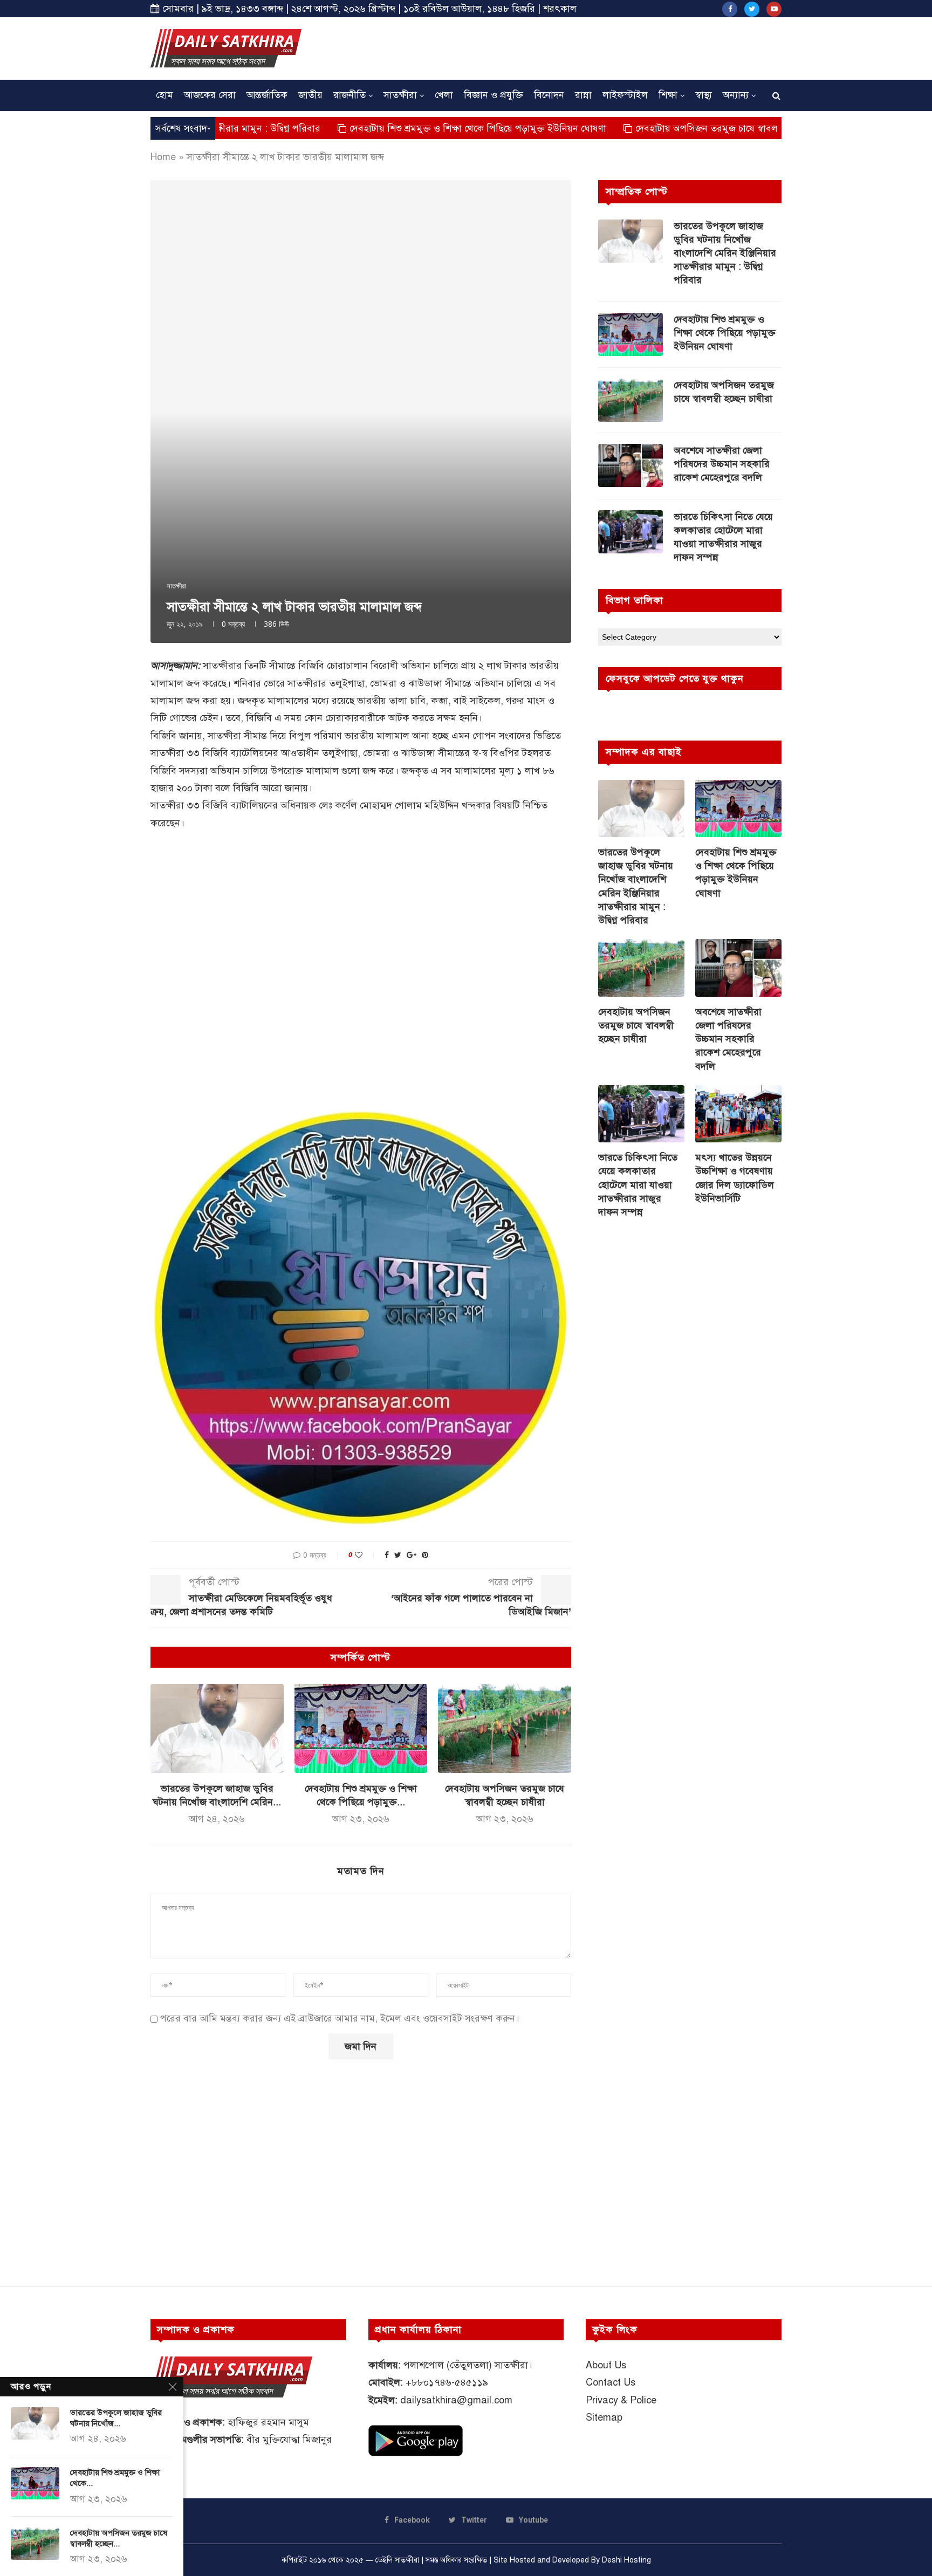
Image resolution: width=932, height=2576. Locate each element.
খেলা (444, 95)
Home (163, 157)
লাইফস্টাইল (625, 95)
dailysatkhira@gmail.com (456, 2400)
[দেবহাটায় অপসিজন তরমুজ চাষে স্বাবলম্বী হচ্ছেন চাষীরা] (505, 1728)
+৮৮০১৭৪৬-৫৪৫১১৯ (447, 2382)
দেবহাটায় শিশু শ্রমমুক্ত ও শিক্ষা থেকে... (115, 2478)
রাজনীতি (349, 95)
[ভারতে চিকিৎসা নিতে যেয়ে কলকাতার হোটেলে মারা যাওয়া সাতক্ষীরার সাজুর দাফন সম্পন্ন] (631, 532)
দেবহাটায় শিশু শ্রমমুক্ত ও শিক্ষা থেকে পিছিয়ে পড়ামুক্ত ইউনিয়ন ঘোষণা (400, 128)
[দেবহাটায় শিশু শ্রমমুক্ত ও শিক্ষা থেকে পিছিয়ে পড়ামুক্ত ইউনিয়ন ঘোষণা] (361, 1728)
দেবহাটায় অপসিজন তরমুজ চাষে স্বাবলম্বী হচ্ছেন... (119, 2538)
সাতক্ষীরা (400, 95)
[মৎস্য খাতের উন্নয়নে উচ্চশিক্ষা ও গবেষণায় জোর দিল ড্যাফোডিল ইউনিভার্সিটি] (738, 1114)
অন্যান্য (736, 95)
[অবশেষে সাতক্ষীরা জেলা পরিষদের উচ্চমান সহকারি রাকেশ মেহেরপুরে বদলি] (631, 465)
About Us (606, 2365)
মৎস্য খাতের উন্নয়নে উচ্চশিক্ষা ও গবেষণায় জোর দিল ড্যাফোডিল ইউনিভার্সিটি (735, 1178)
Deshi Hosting (626, 2560)
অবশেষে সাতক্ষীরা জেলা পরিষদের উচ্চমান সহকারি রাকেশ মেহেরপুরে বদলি (722, 464)
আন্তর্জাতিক (267, 95)
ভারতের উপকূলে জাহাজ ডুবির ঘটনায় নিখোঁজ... (116, 2418)
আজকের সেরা (210, 95)
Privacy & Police (621, 2400)
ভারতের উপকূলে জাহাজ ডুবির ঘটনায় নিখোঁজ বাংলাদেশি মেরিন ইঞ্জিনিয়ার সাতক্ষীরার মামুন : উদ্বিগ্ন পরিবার (725, 253)
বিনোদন (549, 95)
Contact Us (611, 2382)
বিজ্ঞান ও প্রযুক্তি (494, 95)
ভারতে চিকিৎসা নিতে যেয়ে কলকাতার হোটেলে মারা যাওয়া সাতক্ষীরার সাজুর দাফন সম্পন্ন (723, 537)
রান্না (583, 95)
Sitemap (604, 2417)
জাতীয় (310, 95)
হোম (165, 95)
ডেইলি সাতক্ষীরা (397, 2560)
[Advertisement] (585, 47)
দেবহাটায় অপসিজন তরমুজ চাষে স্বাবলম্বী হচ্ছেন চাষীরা (658, 128)
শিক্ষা (668, 95)
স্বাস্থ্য (704, 95)
